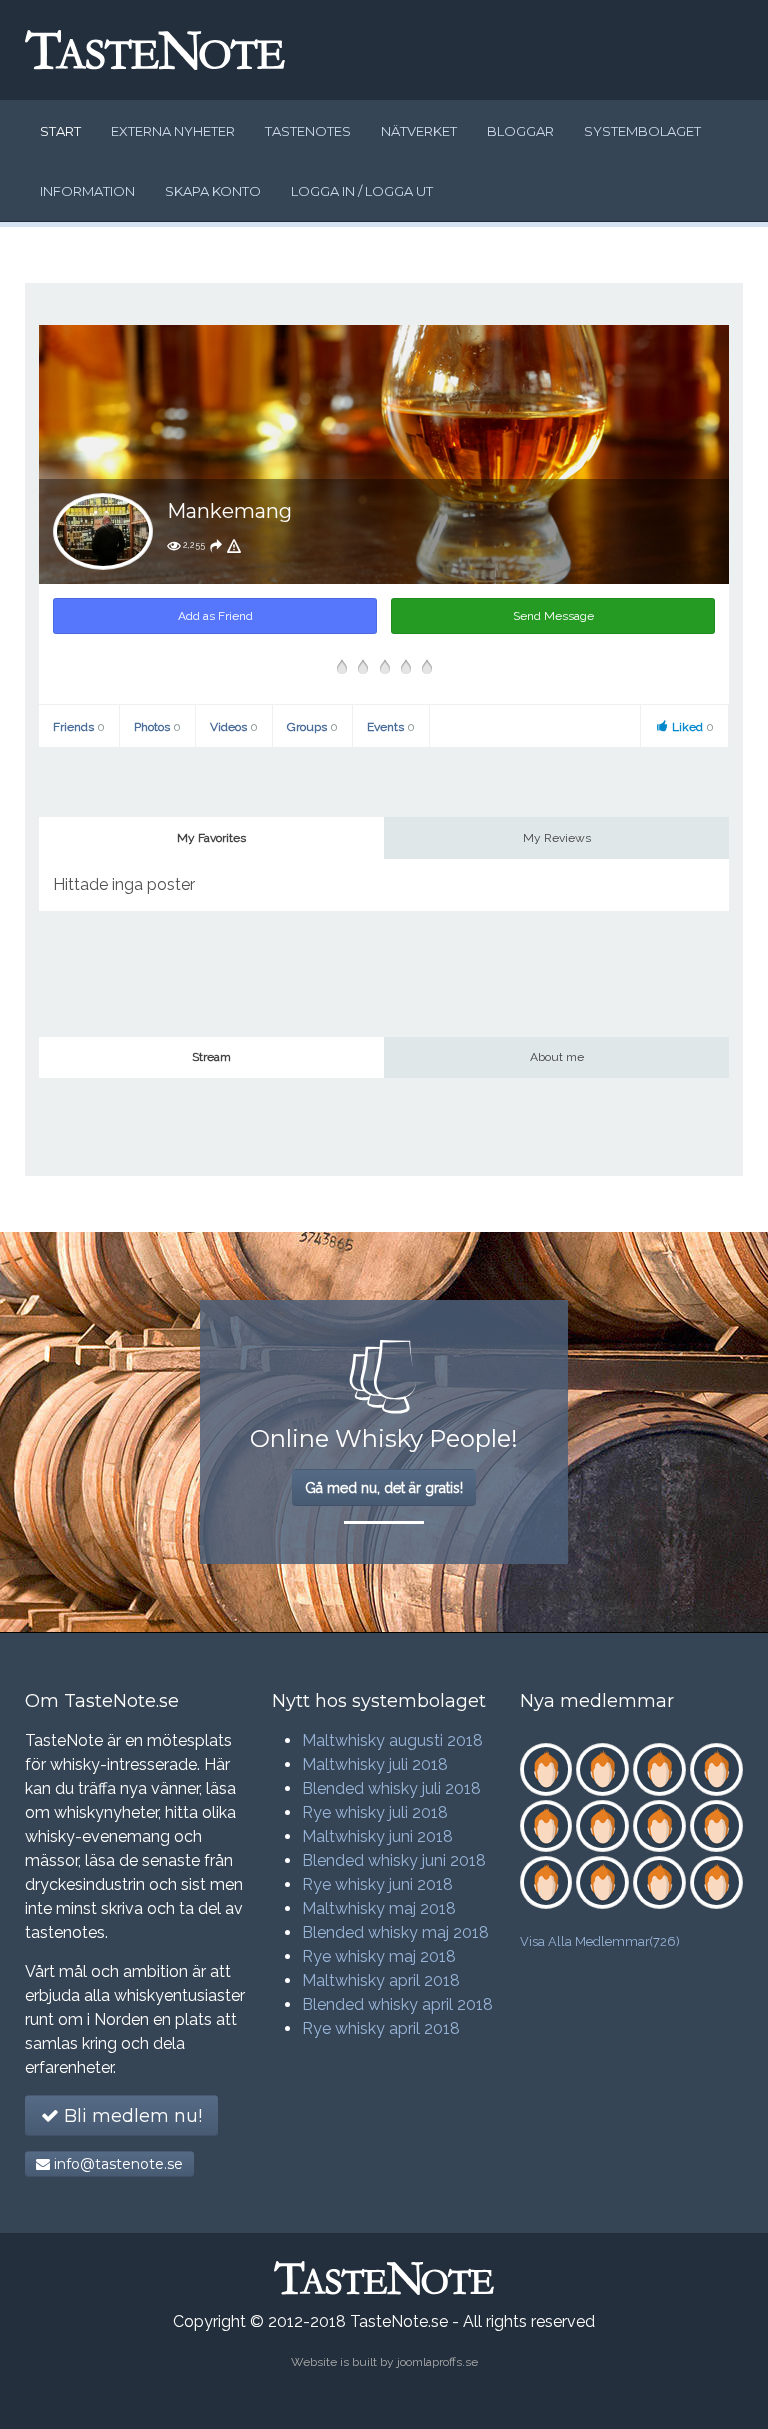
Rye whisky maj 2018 (379, 1956)
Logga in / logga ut (362, 191)
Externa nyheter (173, 131)
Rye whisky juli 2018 (375, 1812)
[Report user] (234, 545)
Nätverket (419, 131)
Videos (234, 727)
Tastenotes (308, 131)
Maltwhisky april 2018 (381, 1980)
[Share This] (216, 545)
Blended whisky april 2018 (397, 2004)
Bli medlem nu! (130, 2116)
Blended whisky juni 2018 (394, 1860)
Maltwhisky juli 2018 (375, 1764)
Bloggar (520, 131)
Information (87, 191)
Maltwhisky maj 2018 (379, 1908)
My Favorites (211, 838)
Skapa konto (213, 191)
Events (391, 727)
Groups (312, 727)
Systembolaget (642, 131)
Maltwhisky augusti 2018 (392, 1740)
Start (60, 131)
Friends (79, 727)
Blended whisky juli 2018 (391, 1788)
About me (557, 1057)
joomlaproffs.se (437, 2362)
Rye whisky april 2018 (381, 2028)
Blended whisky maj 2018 (395, 1932)
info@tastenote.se (116, 2164)
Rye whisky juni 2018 (377, 1884)
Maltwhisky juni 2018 (377, 1836)
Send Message (553, 616)
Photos (157, 727)
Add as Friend (215, 616)
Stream (211, 1057)
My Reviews (557, 838)
